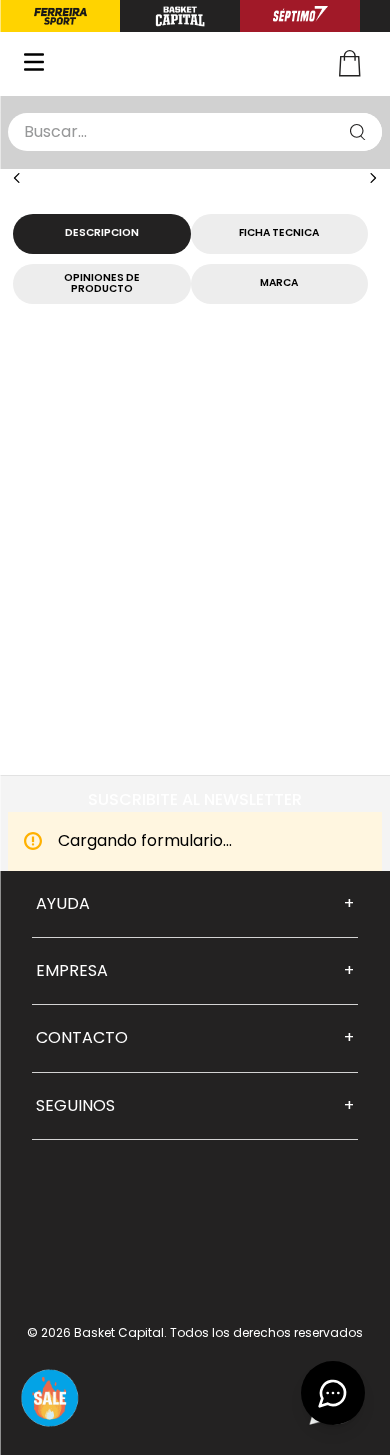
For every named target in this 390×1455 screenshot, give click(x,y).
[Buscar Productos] (358, 132)
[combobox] (195, 132)
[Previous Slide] (17, 178)
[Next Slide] (373, 178)
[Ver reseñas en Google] (195, 1246)
